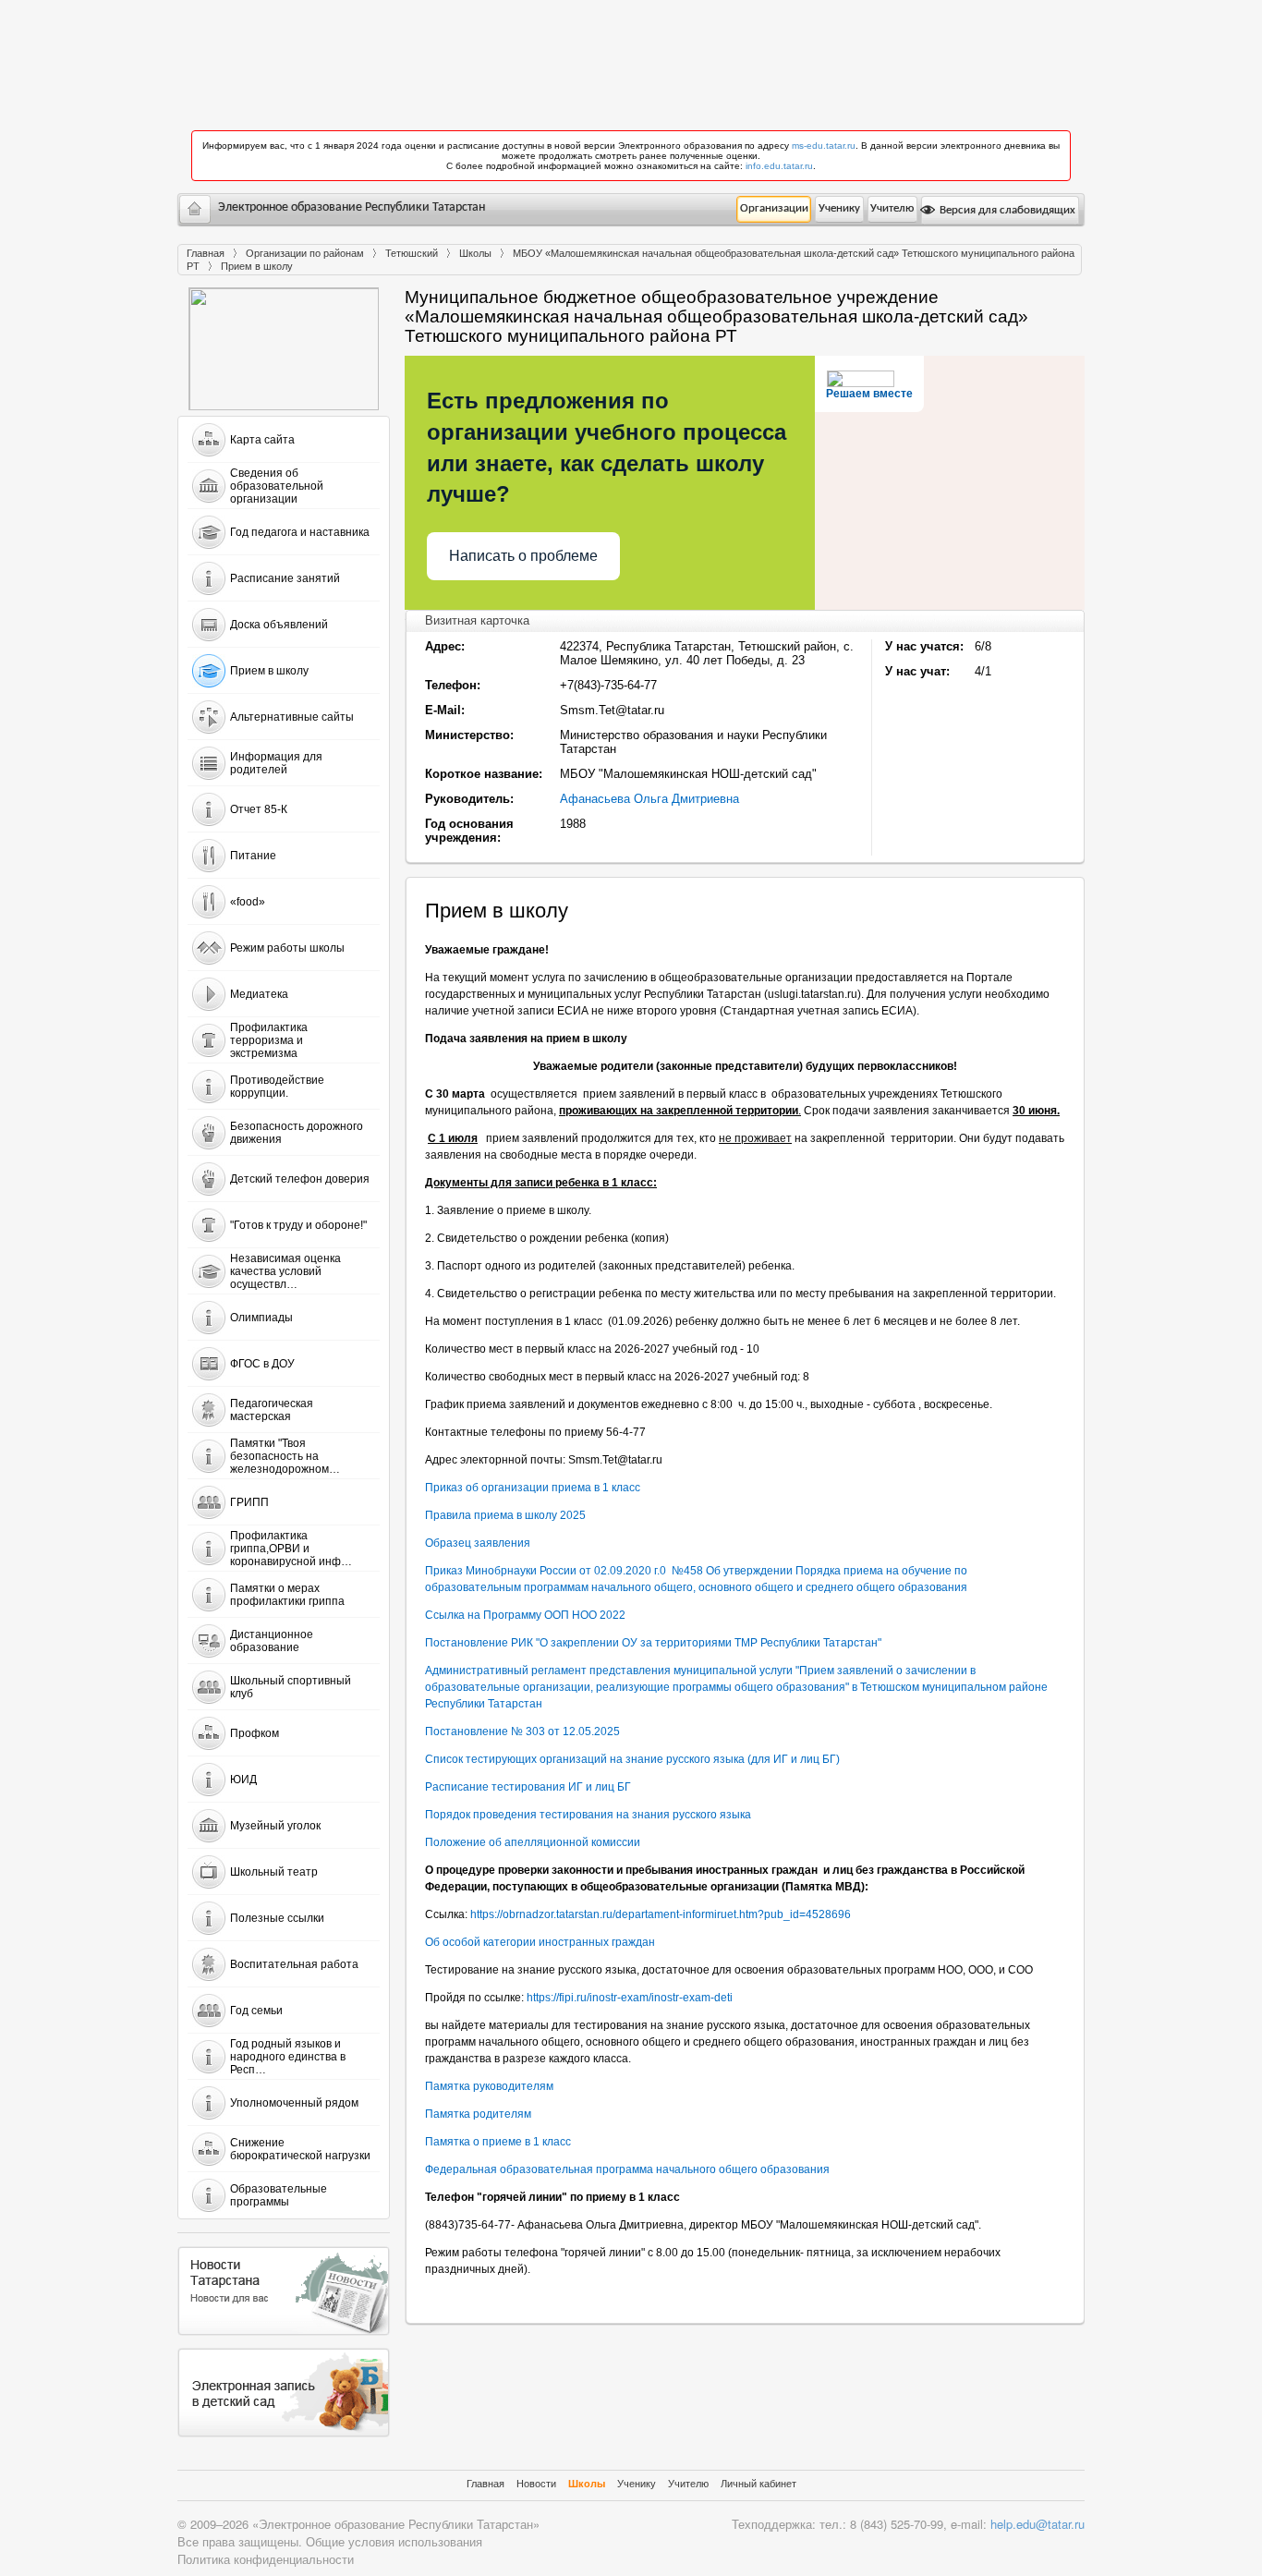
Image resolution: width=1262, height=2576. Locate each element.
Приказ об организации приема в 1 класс (533, 1488)
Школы (475, 253)
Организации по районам (305, 253)
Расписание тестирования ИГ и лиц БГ (528, 1787)
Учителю (892, 208)
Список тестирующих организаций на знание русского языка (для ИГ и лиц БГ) (632, 1759)
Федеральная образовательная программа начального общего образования (627, 2169)
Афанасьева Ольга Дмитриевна (649, 799)
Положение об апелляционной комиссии (533, 1842)
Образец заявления (478, 1543)
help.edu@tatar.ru (1038, 2524)
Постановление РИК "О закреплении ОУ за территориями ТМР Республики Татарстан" (653, 1643)
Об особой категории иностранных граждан (540, 1942)
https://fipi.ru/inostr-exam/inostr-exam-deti (630, 1998)
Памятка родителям (478, 2114)
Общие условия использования (394, 2541)
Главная (206, 253)
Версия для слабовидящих (1006, 210)
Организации (774, 208)
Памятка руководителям (489, 2086)
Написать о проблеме (523, 556)
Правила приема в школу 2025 (505, 1515)
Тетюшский (412, 253)
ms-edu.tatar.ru (824, 146)
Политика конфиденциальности (266, 2559)
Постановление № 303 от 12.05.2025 (522, 1732)
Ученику (839, 208)
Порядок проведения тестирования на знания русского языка (588, 1815)
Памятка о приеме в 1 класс (498, 2142)
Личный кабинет (758, 2484)
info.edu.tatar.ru (779, 166)
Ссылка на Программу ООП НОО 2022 (525, 1615)
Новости (536, 2484)
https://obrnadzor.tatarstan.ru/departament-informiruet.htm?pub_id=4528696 (661, 1914)
